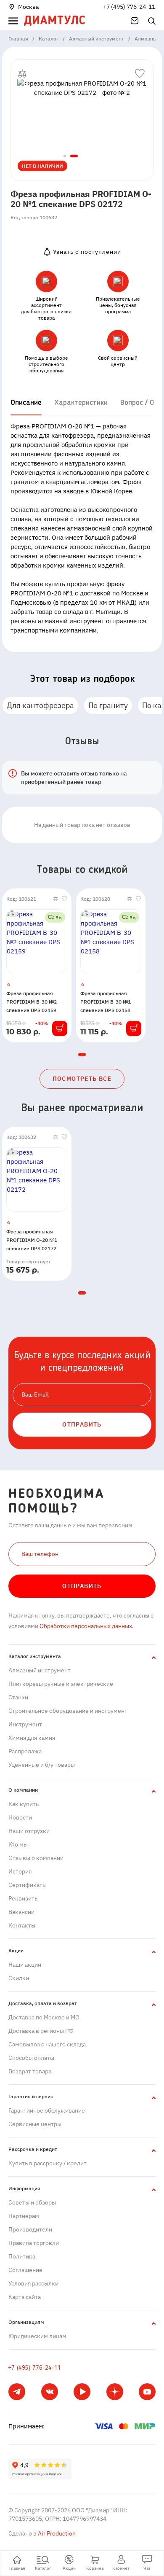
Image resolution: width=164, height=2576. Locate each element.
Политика (22, 2256)
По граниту (108, 705)
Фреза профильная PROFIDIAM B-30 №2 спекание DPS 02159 (32, 1002)
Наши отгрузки (29, 1831)
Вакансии (21, 1912)
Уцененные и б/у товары (42, 1765)
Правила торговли (34, 2243)
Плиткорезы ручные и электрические (61, 1684)
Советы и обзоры (32, 2202)
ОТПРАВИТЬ (82, 1424)
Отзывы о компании (36, 1858)
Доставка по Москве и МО (44, 2017)
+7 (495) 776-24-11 (129, 7)
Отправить (82, 1586)
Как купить (24, 1804)
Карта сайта (25, 2297)
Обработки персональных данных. (86, 1626)
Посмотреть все (82, 1079)
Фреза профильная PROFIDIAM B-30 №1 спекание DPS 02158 (106, 1002)
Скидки (19, 1978)
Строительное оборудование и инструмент (68, 1711)
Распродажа (25, 1751)
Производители (30, 2229)
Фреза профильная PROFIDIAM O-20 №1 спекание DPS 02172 (32, 1240)
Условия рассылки (33, 2283)
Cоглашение (25, 2270)
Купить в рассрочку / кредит (48, 2163)
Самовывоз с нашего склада (47, 2044)
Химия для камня (32, 1738)
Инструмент (25, 1724)
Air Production (56, 2533)
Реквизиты (24, 1898)
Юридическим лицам (37, 2336)
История (20, 1871)
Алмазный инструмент (40, 1670)
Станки (18, 1697)
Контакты (22, 1925)
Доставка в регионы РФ (41, 2031)
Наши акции (25, 1965)
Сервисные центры (35, 2124)
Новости (20, 1817)
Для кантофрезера (40, 705)
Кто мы (18, 1844)
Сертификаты (28, 1885)
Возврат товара (30, 2071)
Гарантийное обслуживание (47, 2110)
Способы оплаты (31, 2058)
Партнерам (24, 2216)
